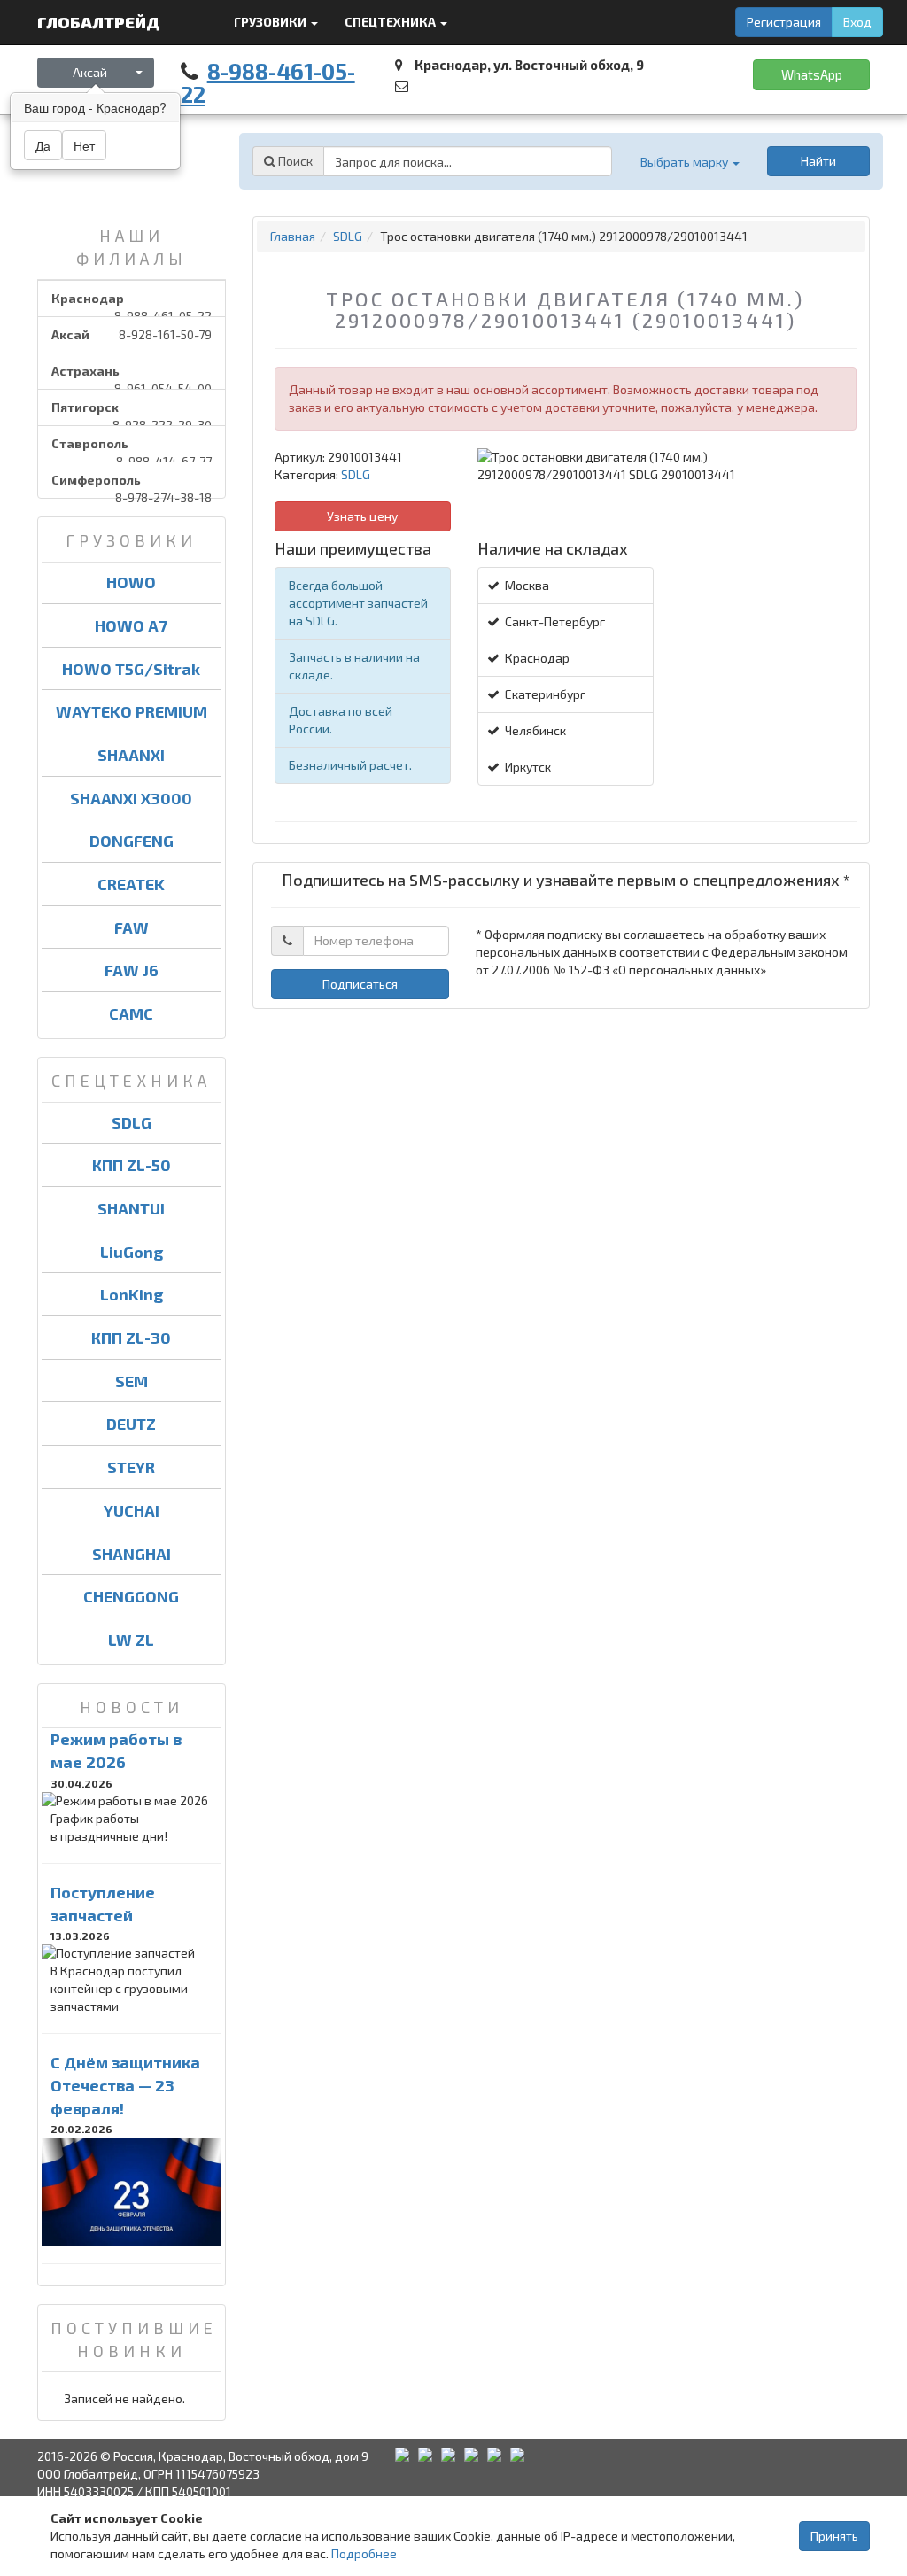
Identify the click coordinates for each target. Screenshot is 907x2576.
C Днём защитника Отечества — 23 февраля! (125, 2085)
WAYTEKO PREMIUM (132, 711)
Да (43, 145)
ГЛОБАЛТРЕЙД (100, 22)
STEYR (131, 1467)
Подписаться (360, 984)
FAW (132, 927)
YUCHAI (132, 1510)
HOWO (131, 582)
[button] (689, 162)
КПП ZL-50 (132, 1165)
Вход (857, 22)
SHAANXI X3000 (131, 798)
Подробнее (364, 2553)
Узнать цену (362, 516)
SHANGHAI (132, 1554)
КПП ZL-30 (131, 1338)
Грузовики (271, 22)
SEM (132, 1381)
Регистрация (784, 22)
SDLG (132, 1122)
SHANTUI (131, 1208)
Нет (84, 145)
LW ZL (131, 1640)
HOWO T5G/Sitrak (131, 669)
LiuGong (132, 1252)
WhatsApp (812, 74)
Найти (818, 161)
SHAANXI (131, 755)
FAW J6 (132, 970)
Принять (834, 2536)
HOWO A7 (131, 625)
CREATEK (131, 884)
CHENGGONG (131, 1596)
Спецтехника (391, 22)
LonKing (132, 1294)
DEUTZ (131, 1424)
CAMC (131, 1013)
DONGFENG (132, 841)
